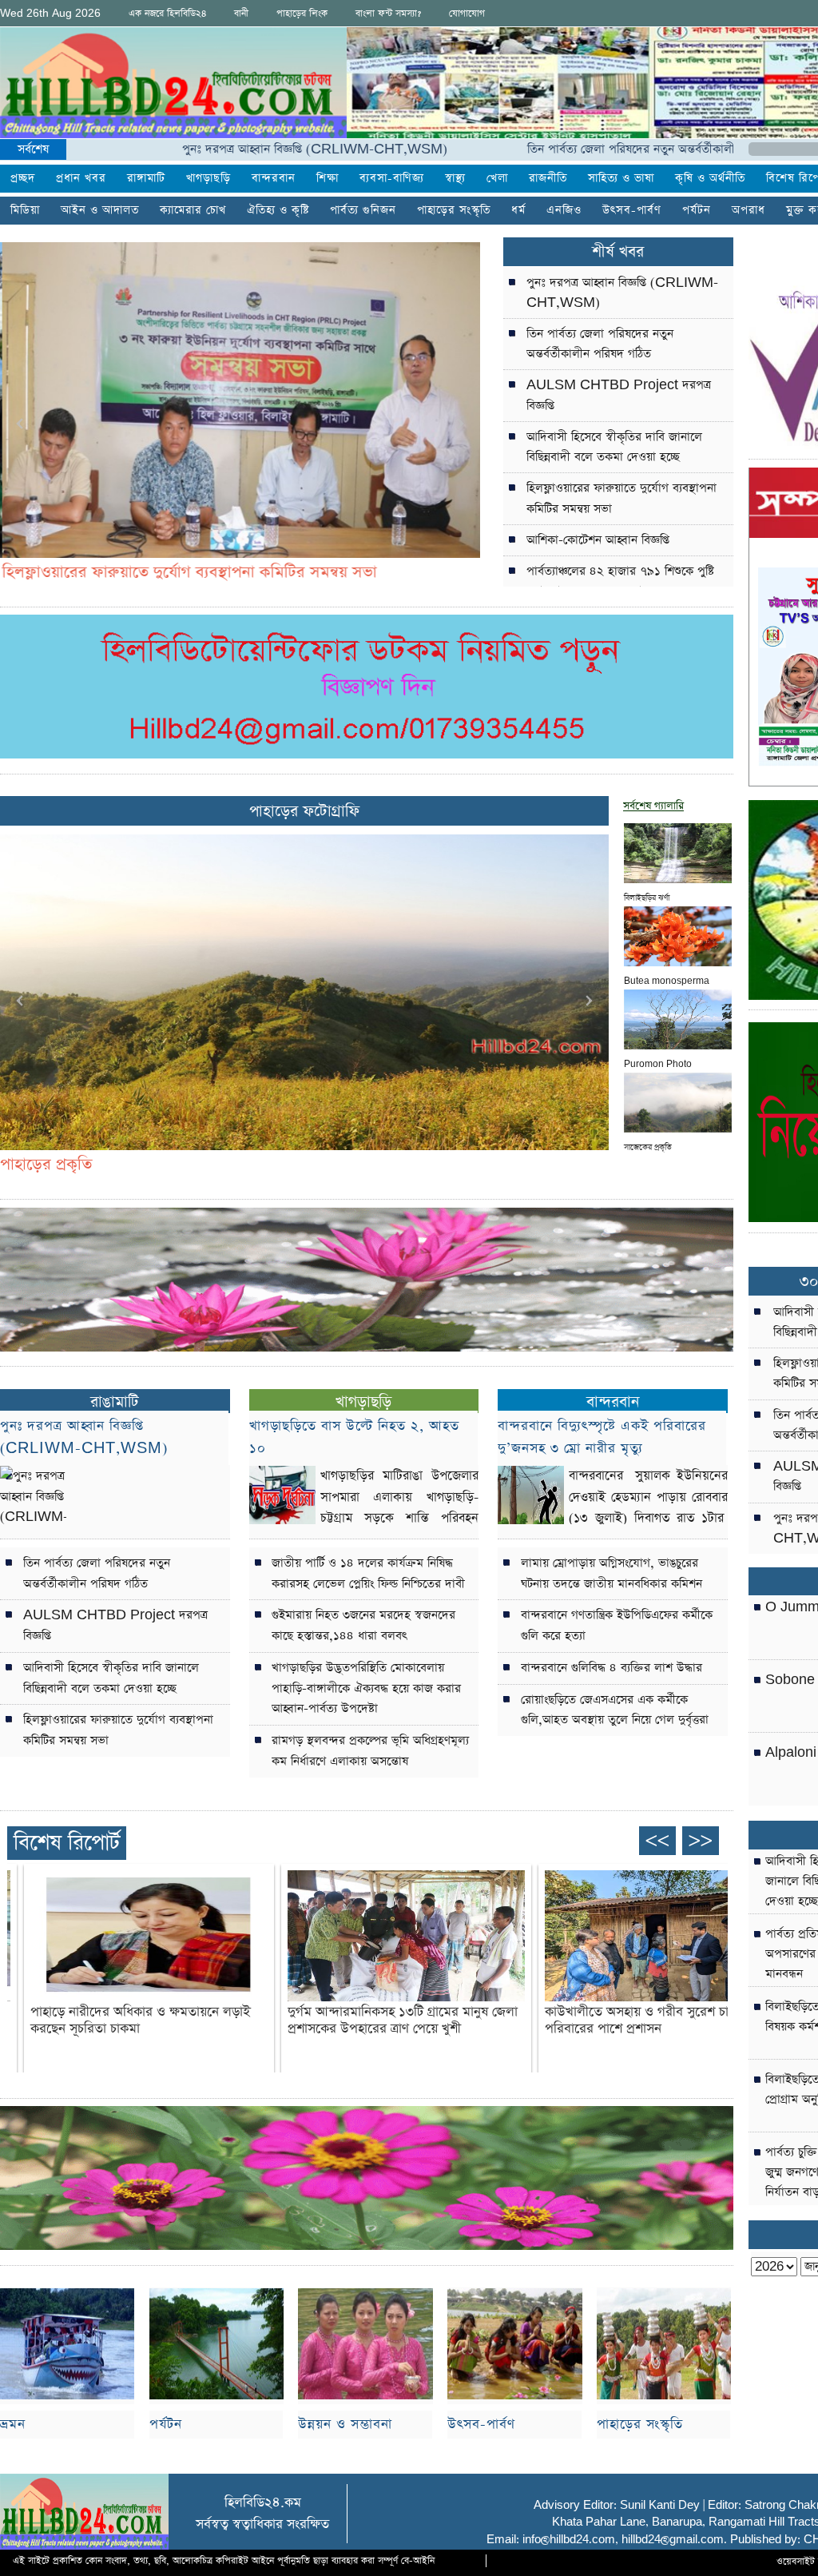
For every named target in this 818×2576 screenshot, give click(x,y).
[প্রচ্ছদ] (173, 86)
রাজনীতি (548, 179)
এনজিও (564, 211)
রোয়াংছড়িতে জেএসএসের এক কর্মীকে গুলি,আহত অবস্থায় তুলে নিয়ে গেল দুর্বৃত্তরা (615, 1710)
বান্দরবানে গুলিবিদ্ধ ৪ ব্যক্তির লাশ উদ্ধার (612, 1668)
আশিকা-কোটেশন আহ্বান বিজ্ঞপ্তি (598, 540)
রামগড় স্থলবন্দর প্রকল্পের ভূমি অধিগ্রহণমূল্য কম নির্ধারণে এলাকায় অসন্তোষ (370, 1751)
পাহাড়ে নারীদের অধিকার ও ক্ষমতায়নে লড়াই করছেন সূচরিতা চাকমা (140, 2021)
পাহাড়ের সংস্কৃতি (640, 2425)
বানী (241, 14)
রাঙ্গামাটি (146, 179)
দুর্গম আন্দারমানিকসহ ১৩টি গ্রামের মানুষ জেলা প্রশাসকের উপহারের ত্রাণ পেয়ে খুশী (403, 2021)
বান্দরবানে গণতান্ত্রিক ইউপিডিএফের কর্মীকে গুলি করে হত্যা (617, 1625)
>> (701, 1840)
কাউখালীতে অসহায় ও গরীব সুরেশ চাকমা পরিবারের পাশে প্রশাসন (647, 2021)
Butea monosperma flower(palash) (667, 979)
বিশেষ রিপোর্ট (67, 1843)
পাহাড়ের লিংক (302, 14)
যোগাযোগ (467, 14)
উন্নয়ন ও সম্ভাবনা (345, 2425)
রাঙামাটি (115, 1402)
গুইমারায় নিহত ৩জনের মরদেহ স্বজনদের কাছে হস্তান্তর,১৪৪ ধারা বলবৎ (363, 1625)
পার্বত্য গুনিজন (363, 211)
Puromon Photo (658, 1062)
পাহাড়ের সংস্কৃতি (454, 211)
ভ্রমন (13, 2425)
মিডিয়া (25, 211)
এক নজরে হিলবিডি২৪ (168, 14)
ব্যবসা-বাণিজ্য (392, 179)
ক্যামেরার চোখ (193, 211)
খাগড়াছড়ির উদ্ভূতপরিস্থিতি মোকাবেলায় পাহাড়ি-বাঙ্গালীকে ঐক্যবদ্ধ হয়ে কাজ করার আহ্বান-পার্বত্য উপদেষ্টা (366, 1688)
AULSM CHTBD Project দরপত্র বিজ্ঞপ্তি (619, 395)
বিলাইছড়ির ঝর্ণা (647, 896)
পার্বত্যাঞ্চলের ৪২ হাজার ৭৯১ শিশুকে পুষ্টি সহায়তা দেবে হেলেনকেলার (620, 581)
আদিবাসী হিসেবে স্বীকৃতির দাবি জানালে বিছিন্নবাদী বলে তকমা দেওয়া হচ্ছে (614, 447)
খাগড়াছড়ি (208, 179)
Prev (21, 424)
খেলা (497, 179)
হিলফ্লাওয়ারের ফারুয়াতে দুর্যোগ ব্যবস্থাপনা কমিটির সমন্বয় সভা (621, 498)
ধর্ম (518, 211)
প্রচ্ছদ (23, 179)
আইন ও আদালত (100, 211)
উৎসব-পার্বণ (632, 211)
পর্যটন (697, 211)
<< (657, 1840)
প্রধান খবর (81, 179)
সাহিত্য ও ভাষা (621, 179)
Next (459, 424)
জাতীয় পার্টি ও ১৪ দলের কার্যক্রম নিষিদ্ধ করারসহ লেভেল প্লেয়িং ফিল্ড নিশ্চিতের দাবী (368, 1573)
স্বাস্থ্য (455, 179)
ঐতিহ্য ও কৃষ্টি (278, 211)
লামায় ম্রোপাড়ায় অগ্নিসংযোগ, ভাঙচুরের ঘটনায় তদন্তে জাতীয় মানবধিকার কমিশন (612, 1573)
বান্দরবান (274, 179)
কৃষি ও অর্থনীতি (710, 179)
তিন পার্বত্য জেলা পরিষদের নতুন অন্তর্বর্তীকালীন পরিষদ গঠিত (587, 149)
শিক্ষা (328, 179)
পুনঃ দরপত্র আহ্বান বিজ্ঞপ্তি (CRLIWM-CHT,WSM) (236, 149)
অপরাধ (749, 211)
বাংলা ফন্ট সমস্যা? (388, 14)
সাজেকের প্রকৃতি (648, 1145)
